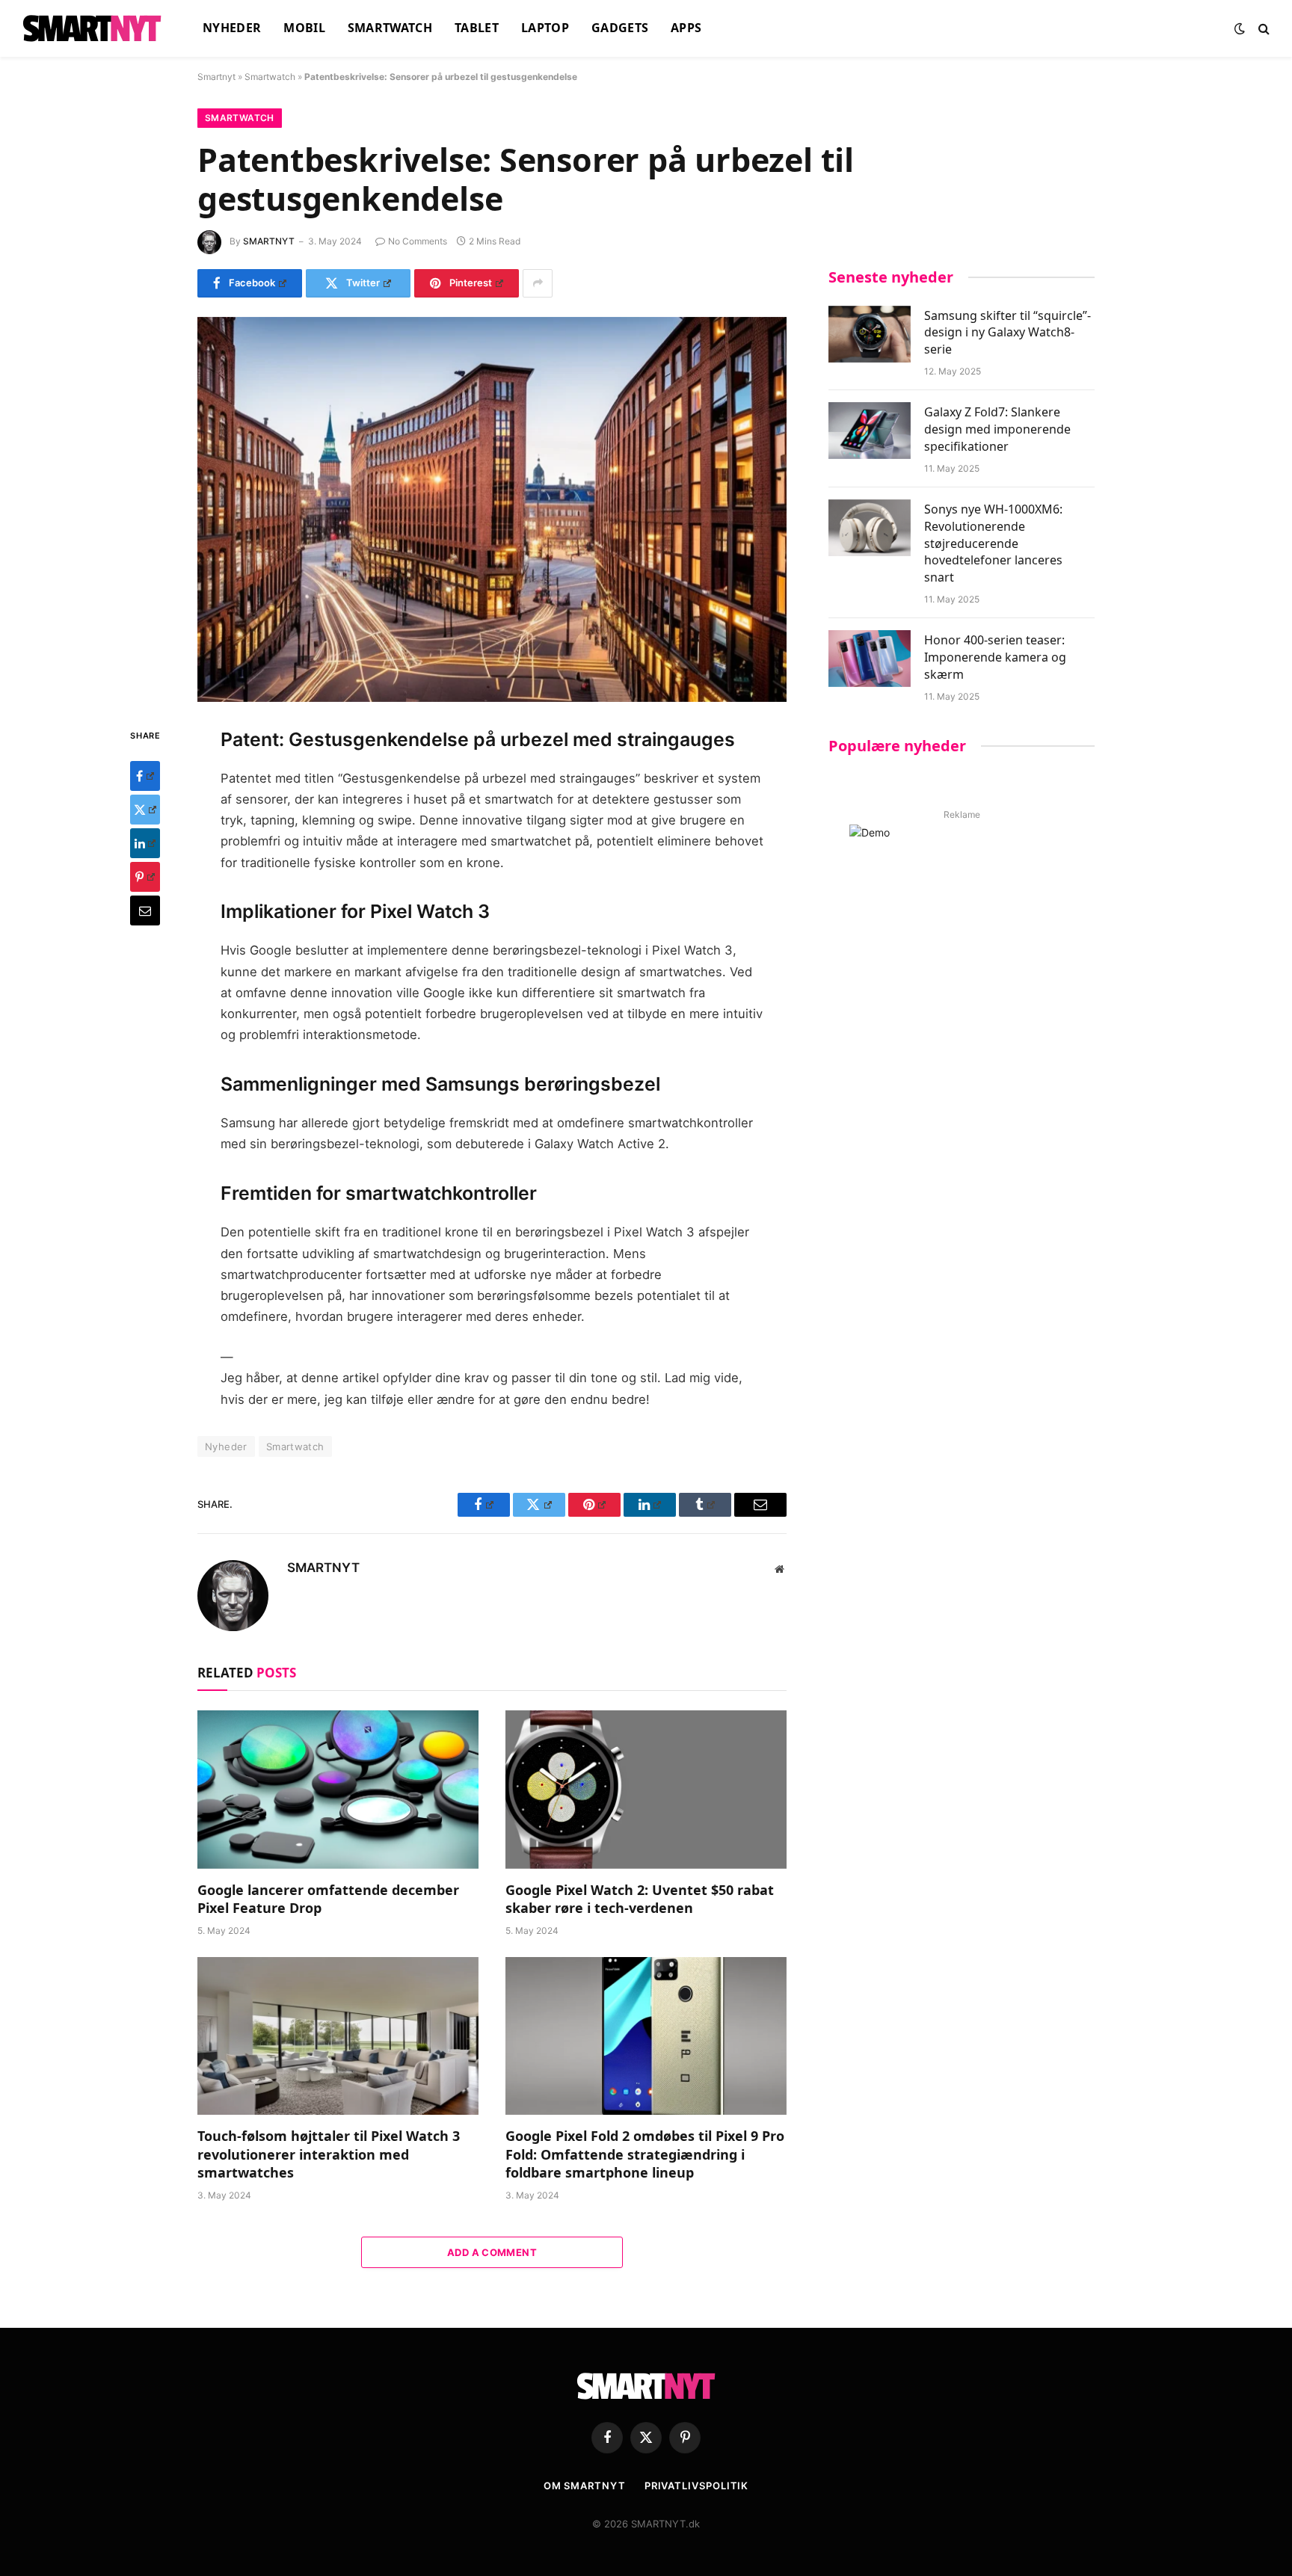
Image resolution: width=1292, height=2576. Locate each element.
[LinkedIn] (145, 842)
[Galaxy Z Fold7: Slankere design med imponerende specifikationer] (870, 431)
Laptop (545, 28)
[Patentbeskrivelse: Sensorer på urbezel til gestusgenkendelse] (492, 509)
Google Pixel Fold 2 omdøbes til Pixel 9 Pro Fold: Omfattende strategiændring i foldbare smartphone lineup (645, 2154)
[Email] (145, 910)
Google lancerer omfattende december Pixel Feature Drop (328, 1899)
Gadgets (620, 28)
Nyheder (232, 28)
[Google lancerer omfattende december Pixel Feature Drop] (338, 1790)
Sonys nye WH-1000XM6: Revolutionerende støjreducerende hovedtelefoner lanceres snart (993, 543)
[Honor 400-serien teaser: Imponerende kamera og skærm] (870, 659)
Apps (686, 28)
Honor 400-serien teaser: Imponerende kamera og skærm (995, 657)
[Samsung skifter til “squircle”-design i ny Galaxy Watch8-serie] (870, 334)
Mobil (304, 28)
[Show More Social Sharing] (538, 283)
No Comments (418, 241)
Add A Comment (492, 2252)
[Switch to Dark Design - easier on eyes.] (1240, 28)
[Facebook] (145, 775)
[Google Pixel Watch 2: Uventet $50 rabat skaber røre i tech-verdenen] (646, 1790)
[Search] (1262, 29)
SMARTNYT (269, 241)
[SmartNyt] (94, 28)
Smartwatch (390, 28)
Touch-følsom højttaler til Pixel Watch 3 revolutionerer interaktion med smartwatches (329, 2154)
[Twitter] (145, 809)
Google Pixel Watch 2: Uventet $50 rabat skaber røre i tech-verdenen (640, 1899)
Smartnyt (216, 77)
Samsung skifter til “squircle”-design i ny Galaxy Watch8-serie (1008, 333)
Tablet (477, 28)
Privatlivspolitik (696, 2486)
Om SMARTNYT (585, 2486)
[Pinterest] (145, 876)
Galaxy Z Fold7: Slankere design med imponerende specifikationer (997, 429)
